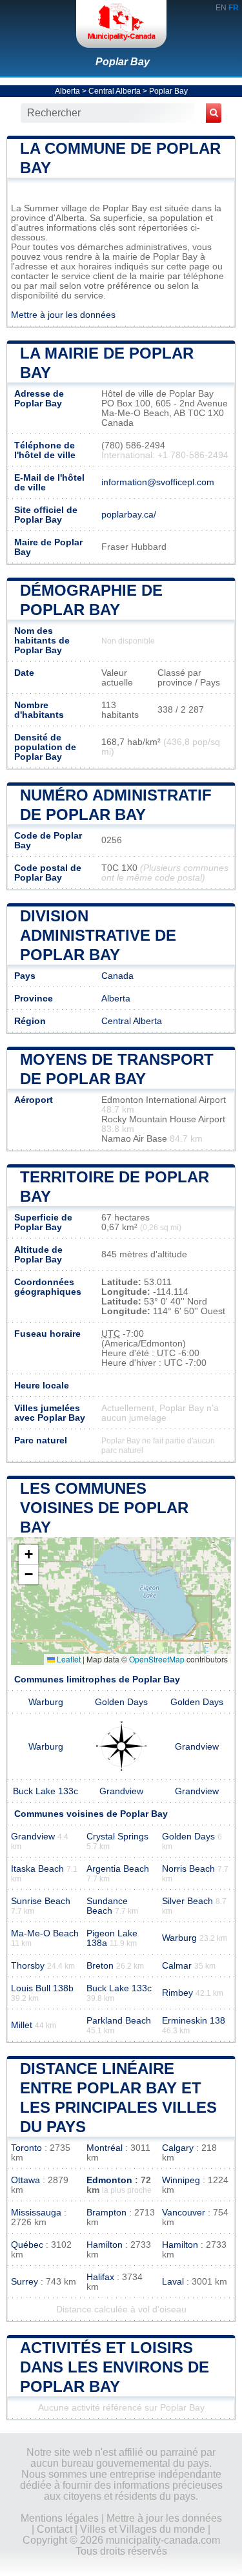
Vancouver (184, 2213)
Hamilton (105, 2245)
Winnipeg (181, 2180)
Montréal (105, 2148)
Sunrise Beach (41, 1901)
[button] (28, 1555)
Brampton (106, 2213)
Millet (22, 2025)
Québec (27, 2245)
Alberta (67, 91)
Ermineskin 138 (194, 2021)
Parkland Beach (119, 2021)
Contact (55, 2529)
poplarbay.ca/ (129, 515)
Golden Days (121, 1702)
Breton (100, 1966)
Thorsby (28, 1966)
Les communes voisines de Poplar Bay (104, 1508)
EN (221, 8)
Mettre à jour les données (63, 315)
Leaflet (68, 1659)
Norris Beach (188, 1869)
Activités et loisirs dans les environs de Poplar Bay (115, 2367)
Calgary (178, 2148)
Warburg (46, 1702)
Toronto (26, 2148)
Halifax (100, 2277)
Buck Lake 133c (45, 1791)
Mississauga (36, 2213)
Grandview (197, 1747)
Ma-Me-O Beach (45, 1933)
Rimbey (177, 1993)
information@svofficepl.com (158, 482)
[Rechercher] (214, 113)
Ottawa (25, 2180)
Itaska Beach (37, 1869)
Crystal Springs (117, 1837)
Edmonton (109, 2180)
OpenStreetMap (157, 1659)
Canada (117, 976)
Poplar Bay (123, 62)
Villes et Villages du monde (143, 2529)
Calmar (177, 1966)
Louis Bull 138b (42, 1988)
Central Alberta (115, 91)
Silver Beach (187, 1901)
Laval (173, 2282)
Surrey (25, 2282)
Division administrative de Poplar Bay (98, 935)
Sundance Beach (107, 1906)
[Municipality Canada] (121, 24)
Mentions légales (60, 2518)
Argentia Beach (118, 1869)
